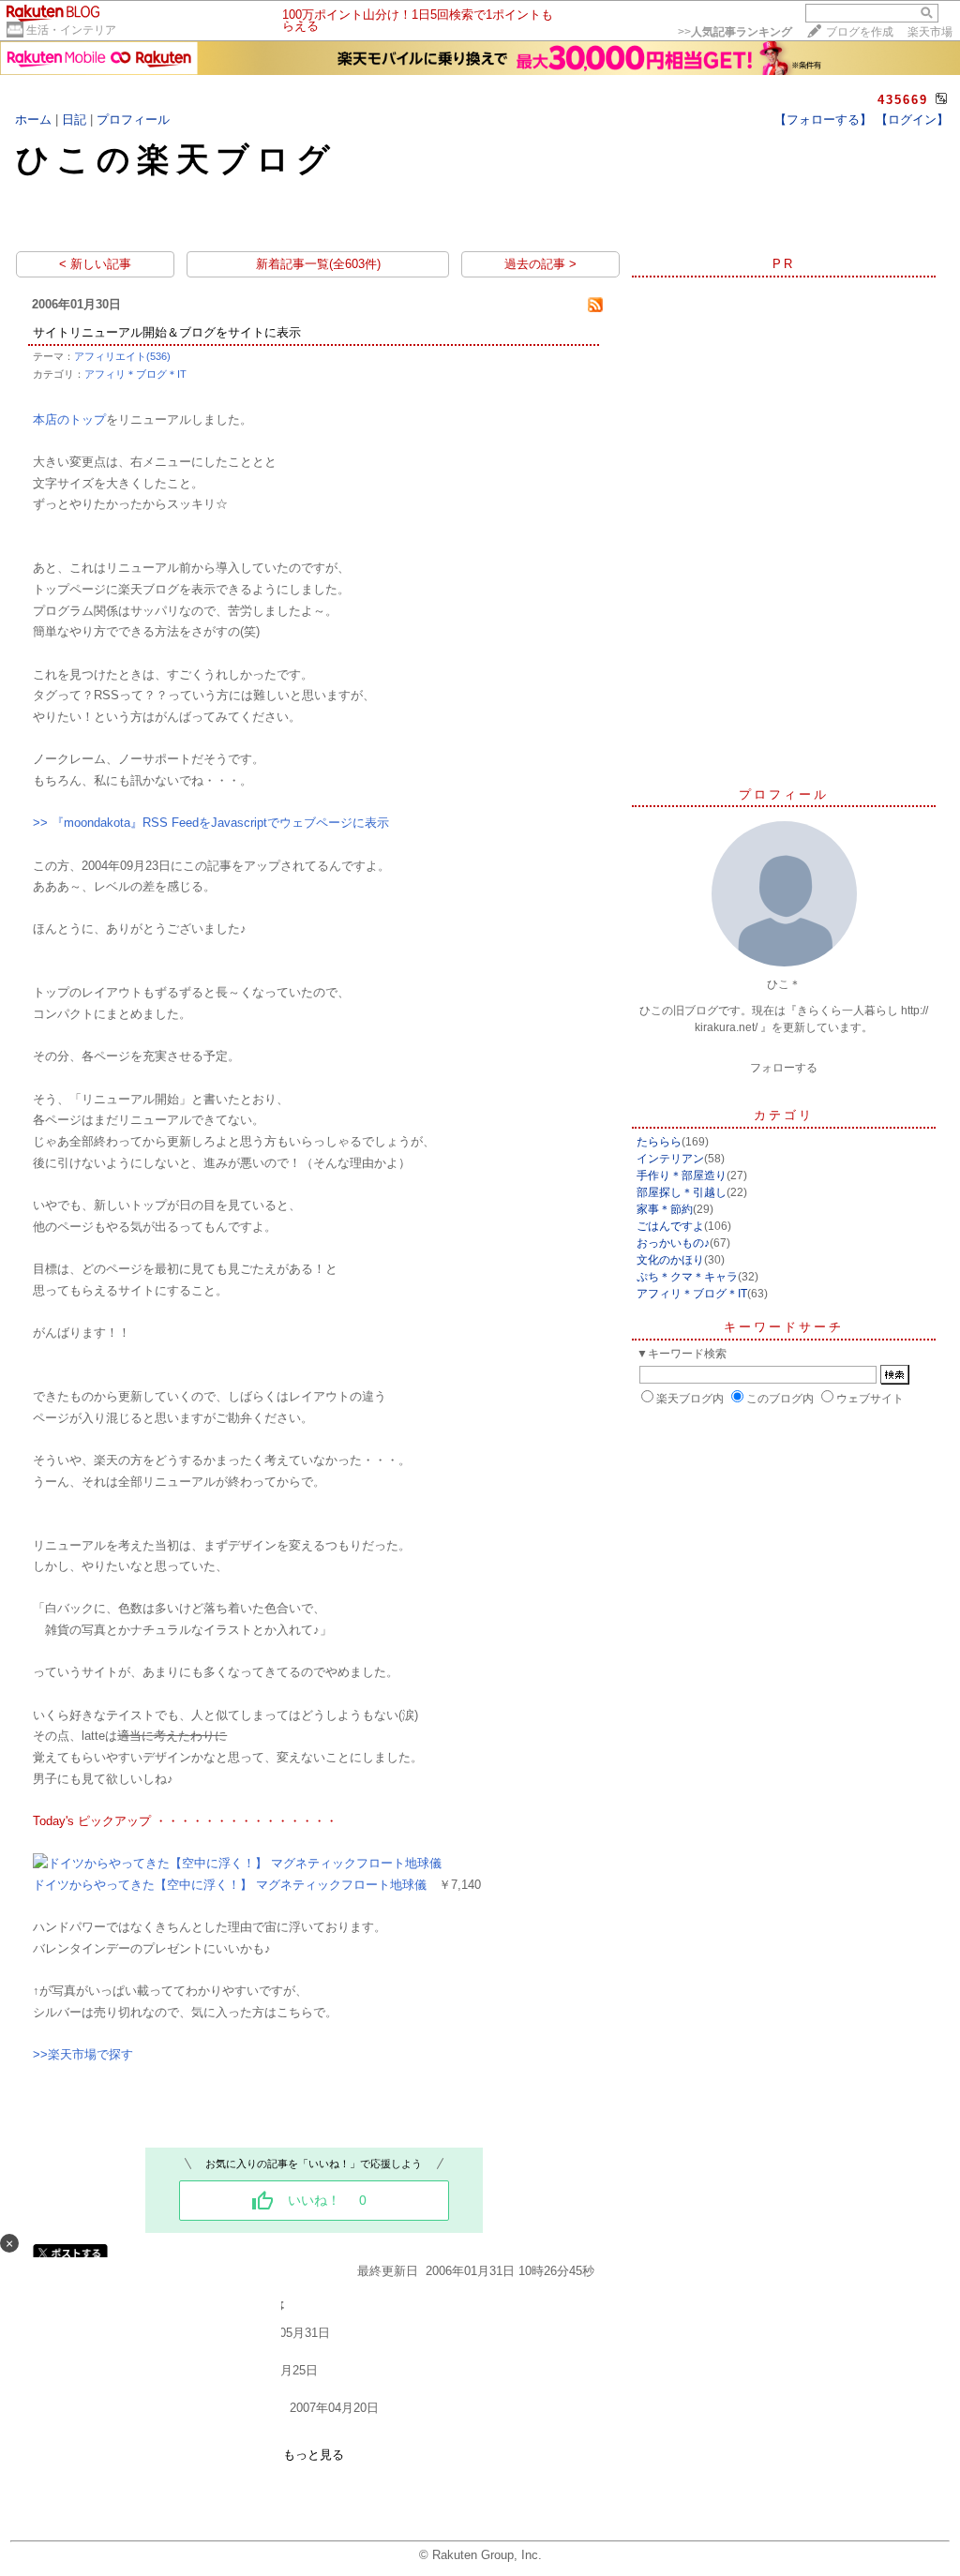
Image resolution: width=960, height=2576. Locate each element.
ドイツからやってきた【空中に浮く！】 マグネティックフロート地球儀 (230, 1885)
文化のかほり (670, 1260)
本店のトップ (69, 419)
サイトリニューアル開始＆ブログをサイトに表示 (167, 332)
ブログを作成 (860, 32)
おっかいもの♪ (673, 1243)
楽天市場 (930, 32)
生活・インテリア (71, 30)
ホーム (33, 120)
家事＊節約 (665, 1209)
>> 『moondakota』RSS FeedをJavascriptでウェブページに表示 (211, 823)
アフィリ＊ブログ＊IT (135, 374)
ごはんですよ (670, 1226)
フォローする (784, 1068)
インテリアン (670, 1159)
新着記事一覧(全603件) (318, 264)
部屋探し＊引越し (682, 1192)
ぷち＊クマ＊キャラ (687, 1277)
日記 (74, 120)
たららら (659, 1142)
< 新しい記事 (95, 264)
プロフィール (133, 120)
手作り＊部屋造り (682, 1176)
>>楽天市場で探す (83, 2054)
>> (735, 32)
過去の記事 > (540, 264)
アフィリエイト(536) (122, 356)
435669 (903, 100)
